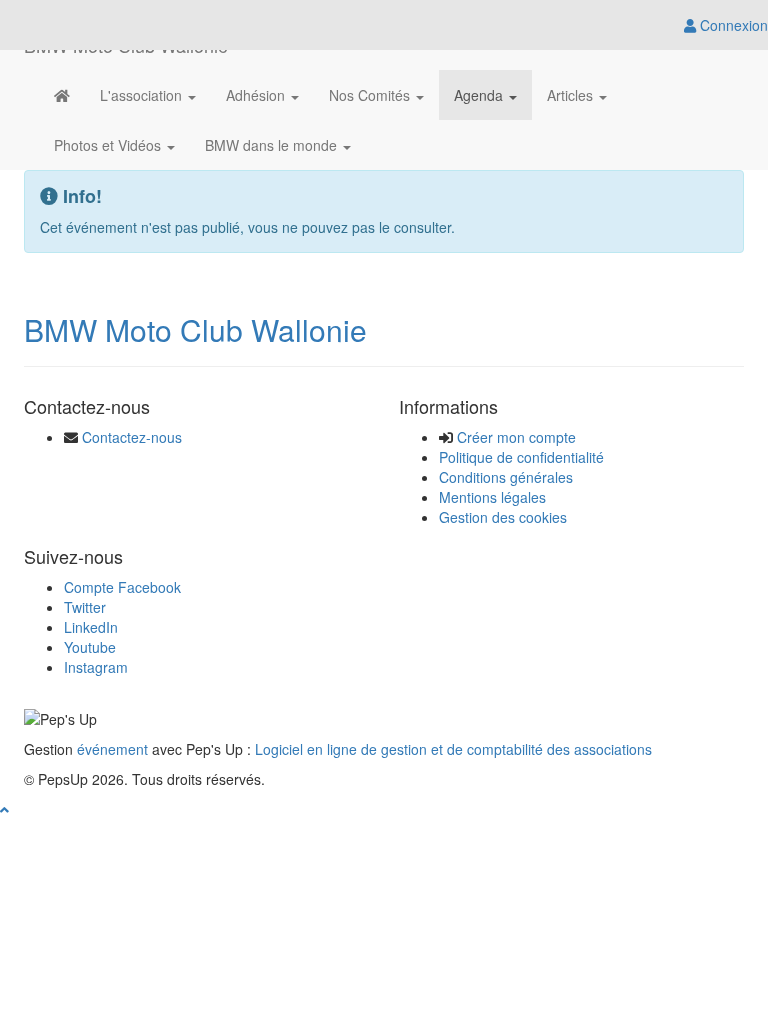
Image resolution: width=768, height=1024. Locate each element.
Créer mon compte (516, 437)
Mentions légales (492, 497)
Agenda (480, 95)
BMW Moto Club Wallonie (195, 329)
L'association (143, 95)
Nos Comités (371, 95)
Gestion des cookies (503, 517)
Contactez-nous (132, 437)
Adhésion (257, 95)
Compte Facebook (122, 587)
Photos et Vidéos (109, 145)
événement (112, 749)
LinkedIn (91, 627)
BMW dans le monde (273, 145)
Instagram (96, 667)
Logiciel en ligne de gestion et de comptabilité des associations (453, 749)
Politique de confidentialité (521, 457)
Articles (572, 95)
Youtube (90, 647)
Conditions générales (506, 477)
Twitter (85, 607)
